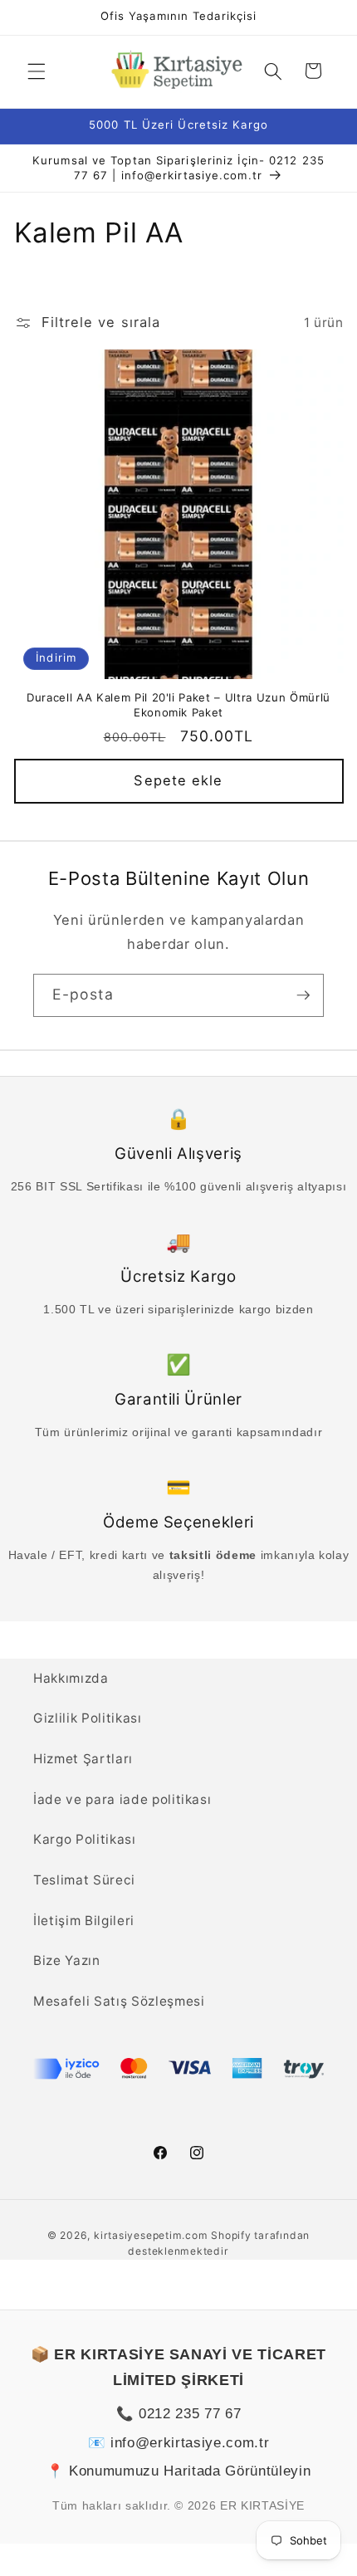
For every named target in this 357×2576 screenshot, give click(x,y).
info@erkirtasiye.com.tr (190, 2442)
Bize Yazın (67, 1960)
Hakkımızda (71, 1678)
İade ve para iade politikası (122, 1799)
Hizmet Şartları (83, 1759)
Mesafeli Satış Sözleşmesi (119, 2001)
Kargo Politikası (85, 1839)
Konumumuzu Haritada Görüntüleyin (190, 2471)
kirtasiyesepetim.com (151, 2235)
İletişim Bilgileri (84, 1921)
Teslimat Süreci (84, 1880)
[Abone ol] (303, 995)
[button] (37, 71)
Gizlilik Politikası (88, 1718)
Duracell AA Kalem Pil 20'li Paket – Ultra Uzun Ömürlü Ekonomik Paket (178, 704)
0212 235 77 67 (190, 2413)
